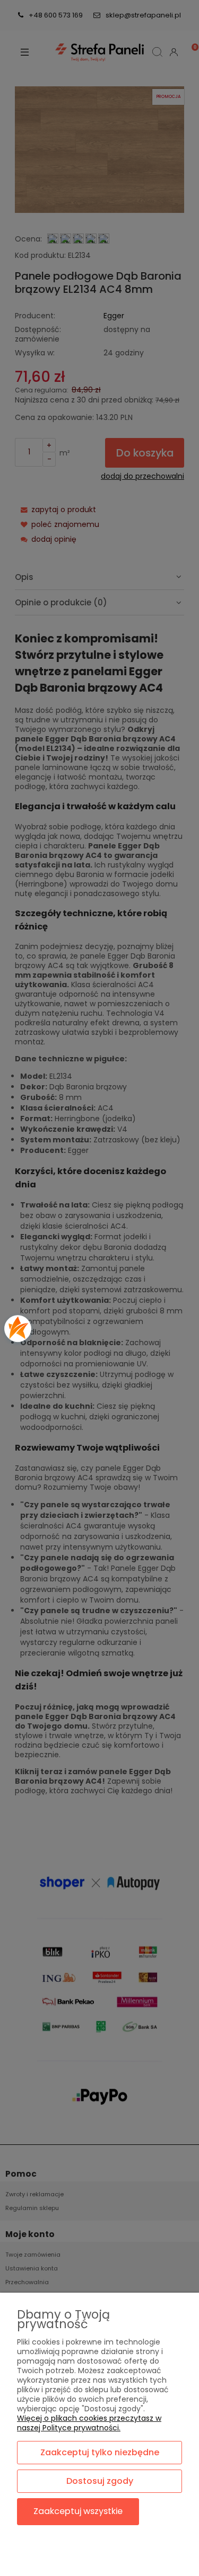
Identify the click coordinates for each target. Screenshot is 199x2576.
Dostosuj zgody (100, 2481)
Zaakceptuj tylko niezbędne (100, 2452)
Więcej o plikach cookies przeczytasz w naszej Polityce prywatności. (89, 2423)
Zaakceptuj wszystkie (78, 2511)
